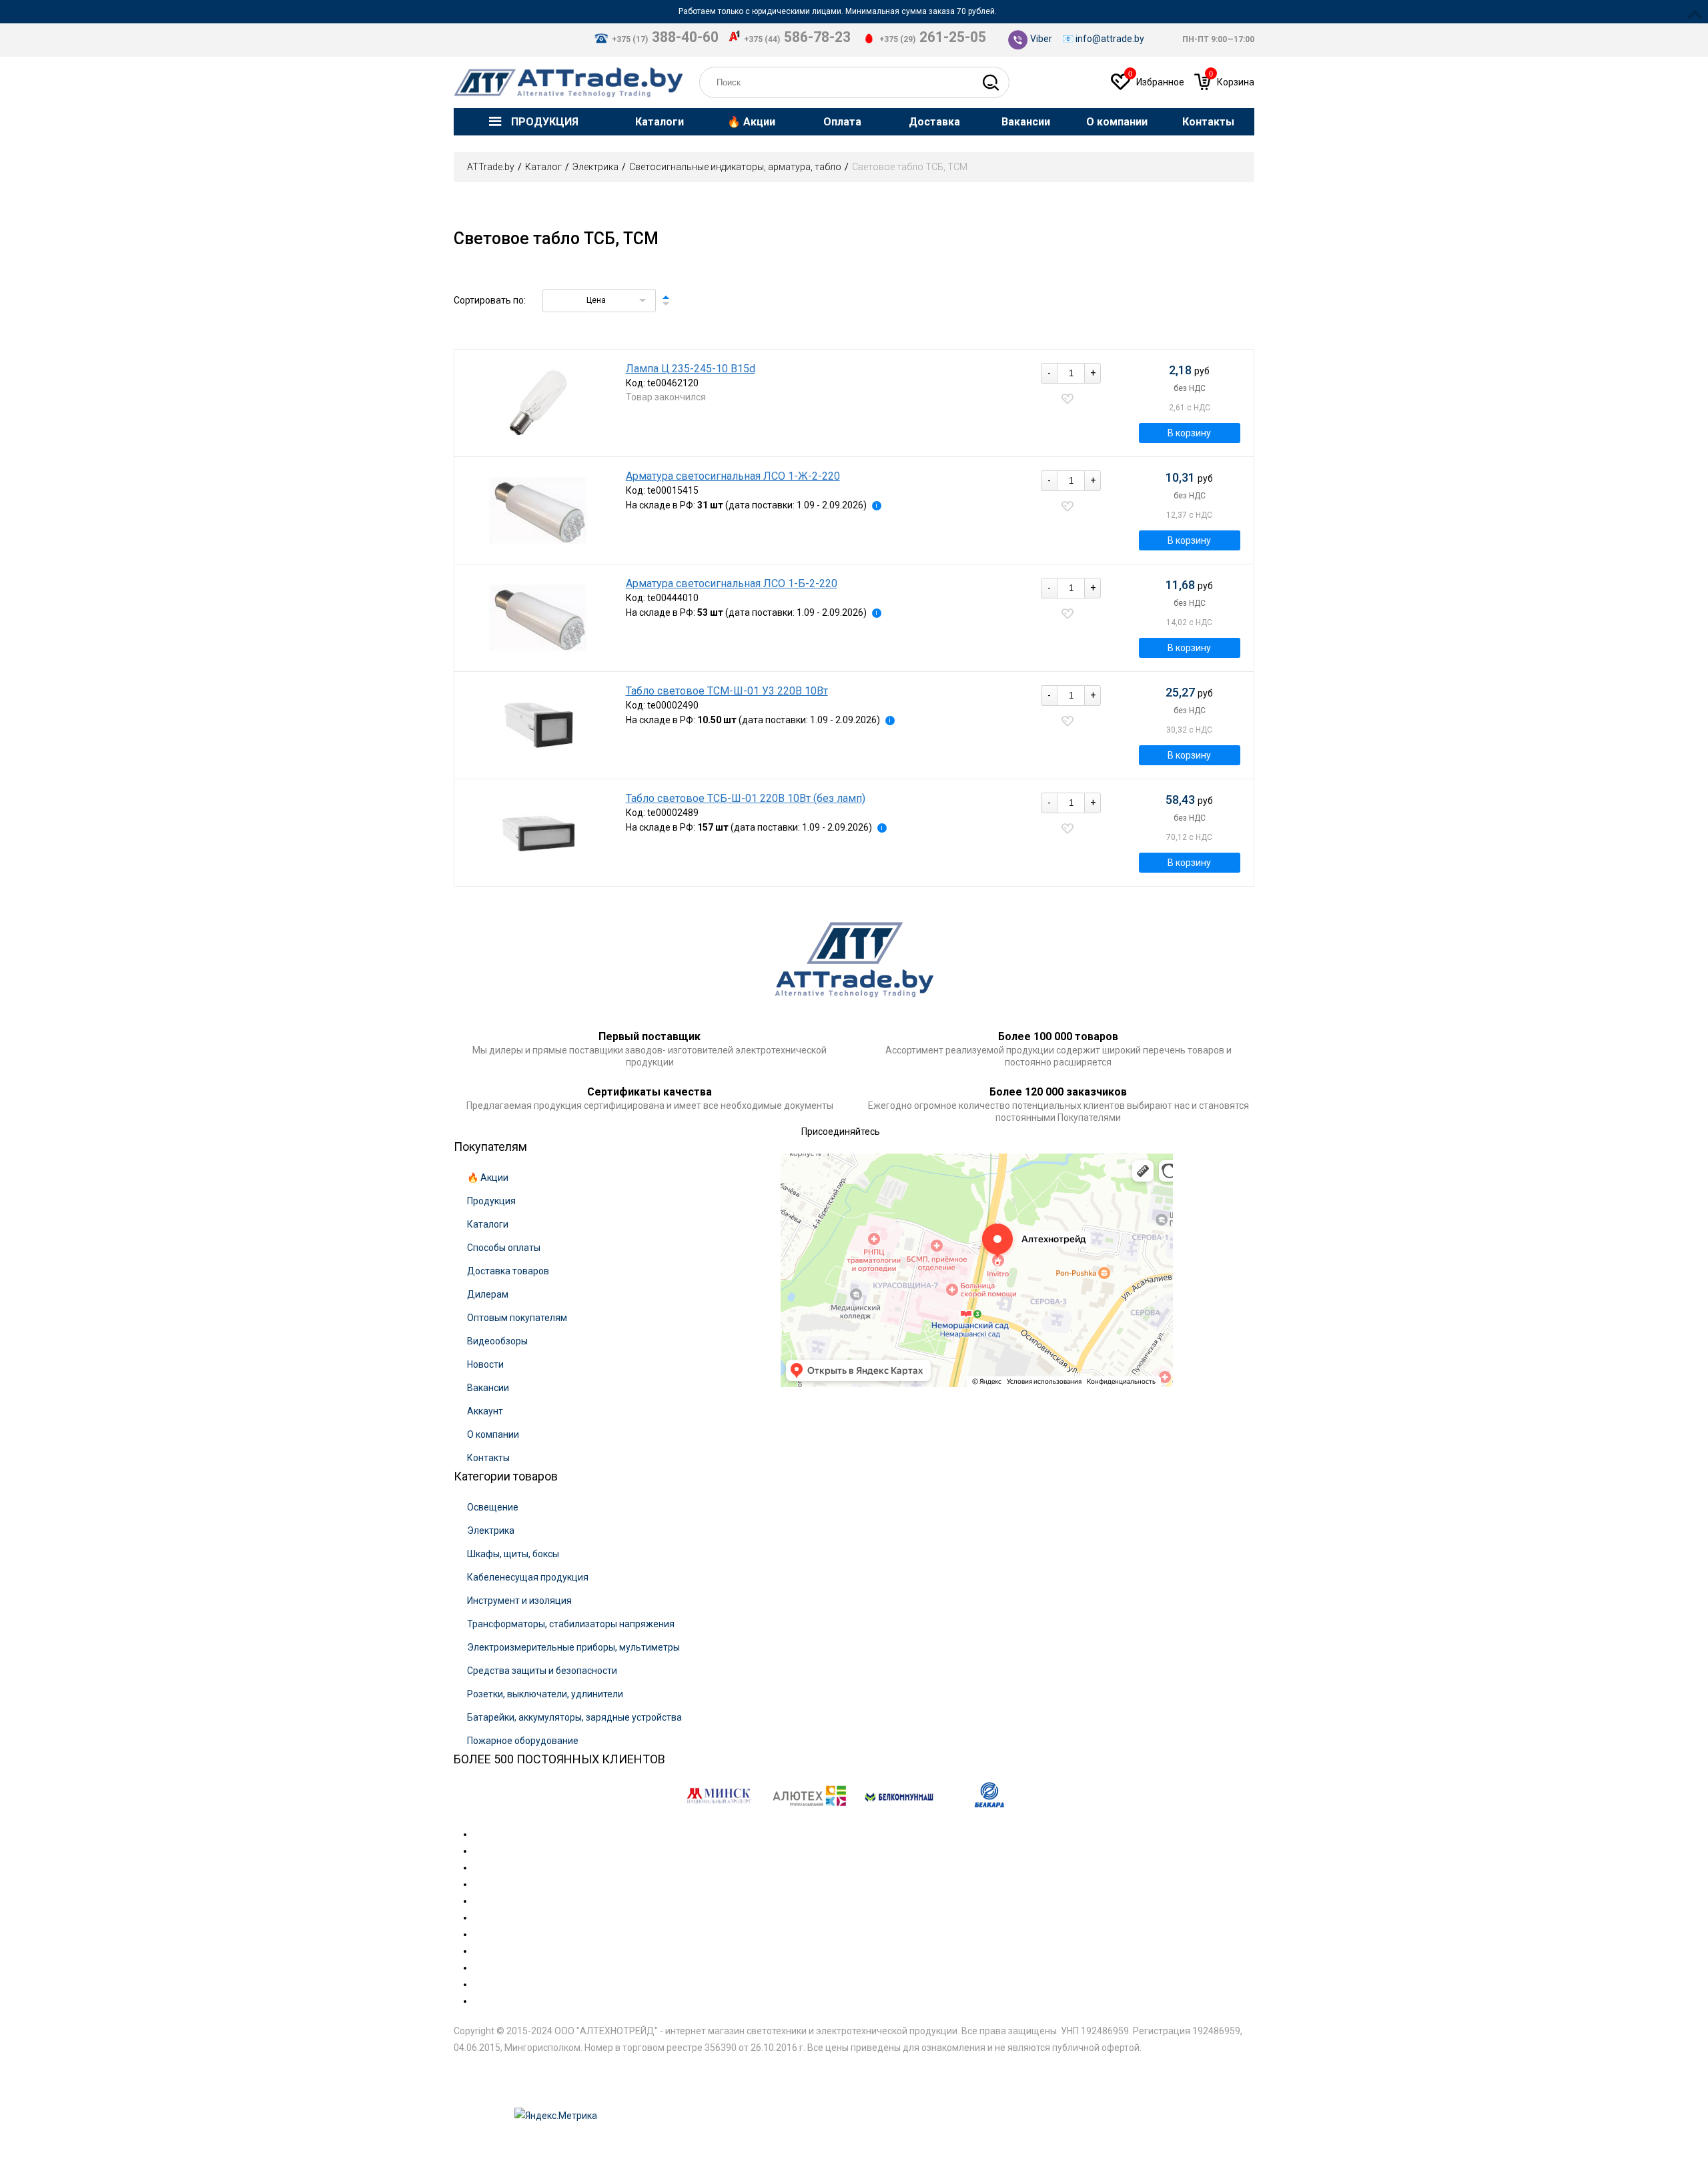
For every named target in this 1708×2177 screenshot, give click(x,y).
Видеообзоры (497, 1341)
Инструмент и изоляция (519, 1601)
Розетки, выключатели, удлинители (545, 1694)
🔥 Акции (488, 1178)
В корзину (1189, 433)
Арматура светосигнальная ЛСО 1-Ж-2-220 (733, 476)
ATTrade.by (491, 167)
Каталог (543, 167)
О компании (493, 1434)
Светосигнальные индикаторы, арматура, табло (735, 167)
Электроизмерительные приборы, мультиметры (573, 1647)
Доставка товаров (508, 1271)
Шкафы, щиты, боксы (513, 1554)
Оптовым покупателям (517, 1318)
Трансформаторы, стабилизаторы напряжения (571, 1624)
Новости (485, 1364)
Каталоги (488, 1224)
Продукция (491, 1201)
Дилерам (488, 1294)
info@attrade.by (1110, 39)
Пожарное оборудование (523, 1741)
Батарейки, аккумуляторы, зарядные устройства (574, 1717)
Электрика (595, 167)
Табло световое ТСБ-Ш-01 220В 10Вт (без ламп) (746, 799)
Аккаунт (485, 1411)
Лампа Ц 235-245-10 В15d (691, 369)
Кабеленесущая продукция (528, 1577)
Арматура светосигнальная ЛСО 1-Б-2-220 (732, 584)
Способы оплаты (504, 1248)
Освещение (493, 1507)
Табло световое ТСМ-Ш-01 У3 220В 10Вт (727, 691)
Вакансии (488, 1388)
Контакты (488, 1458)
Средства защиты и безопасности (542, 1671)
